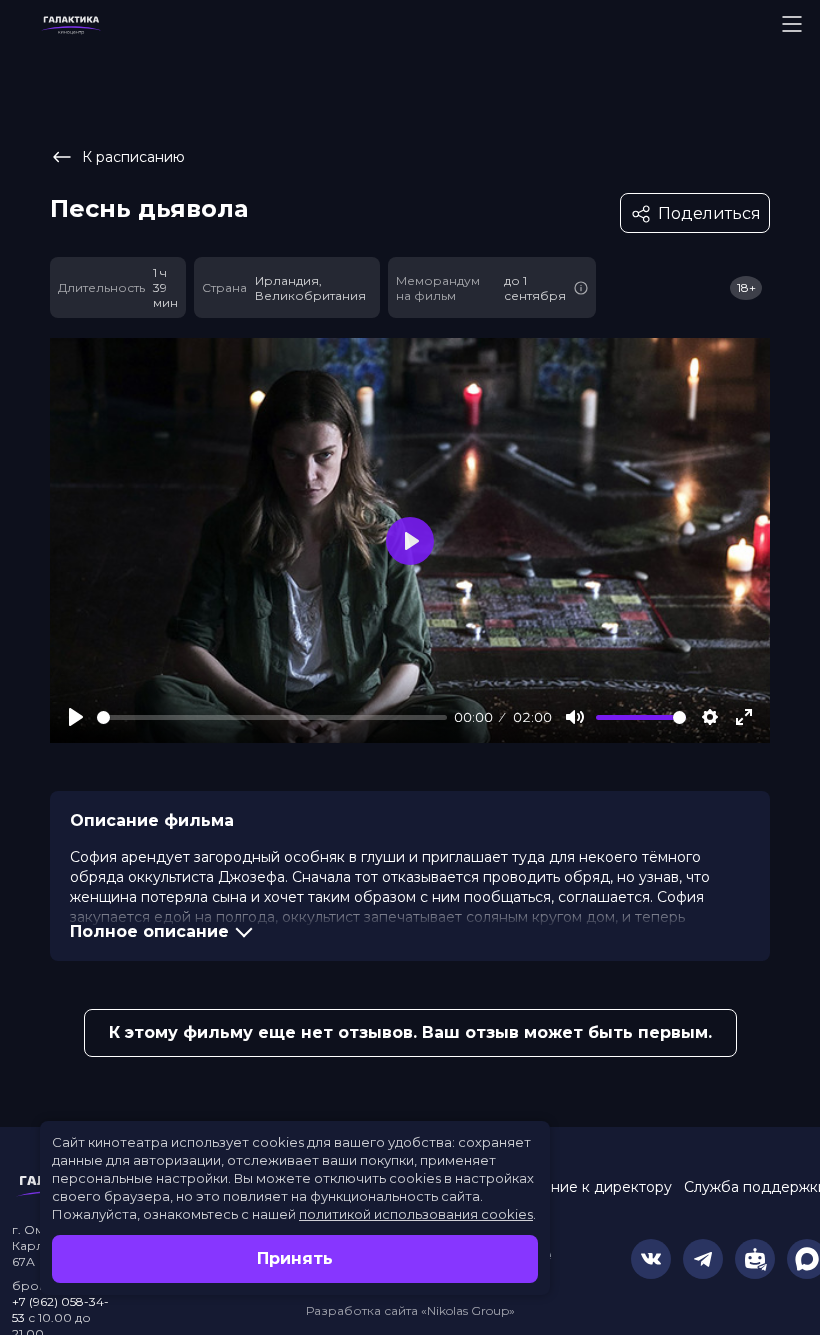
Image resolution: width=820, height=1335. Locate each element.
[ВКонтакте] (651, 1259)
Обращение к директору (581, 1187)
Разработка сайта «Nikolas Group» (410, 1310)
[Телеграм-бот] (755, 1259)
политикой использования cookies (416, 1214)
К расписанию (133, 157)
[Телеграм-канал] (703, 1259)
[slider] (272, 717)
